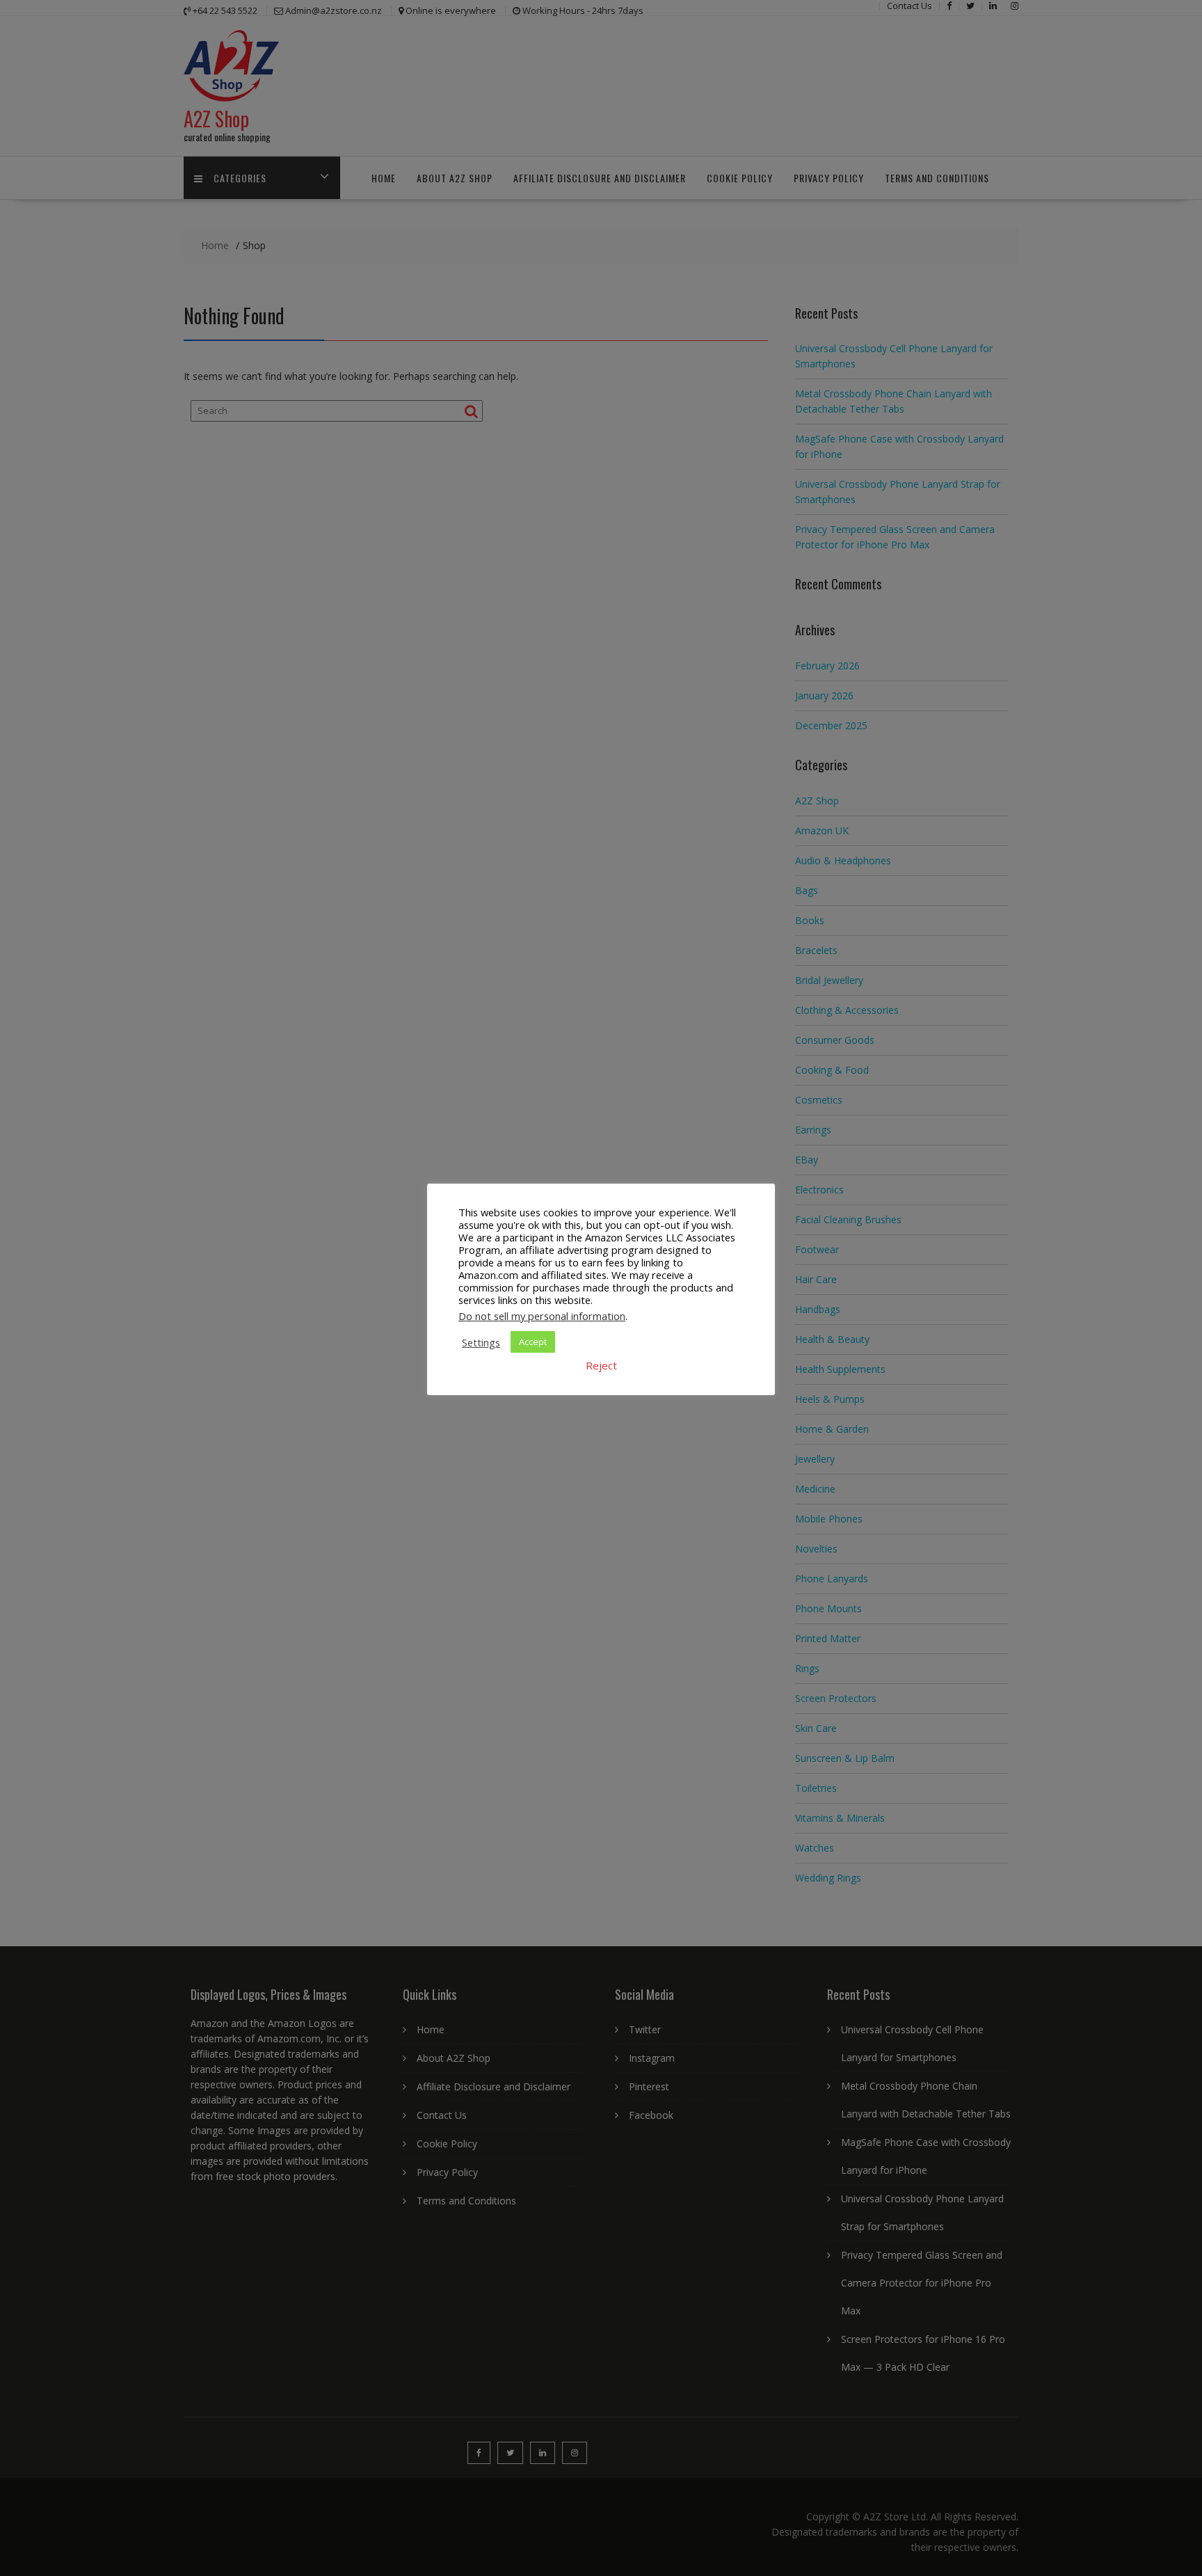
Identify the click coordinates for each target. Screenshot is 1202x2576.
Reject (601, 1365)
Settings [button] (481, 1342)
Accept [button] (533, 1342)
